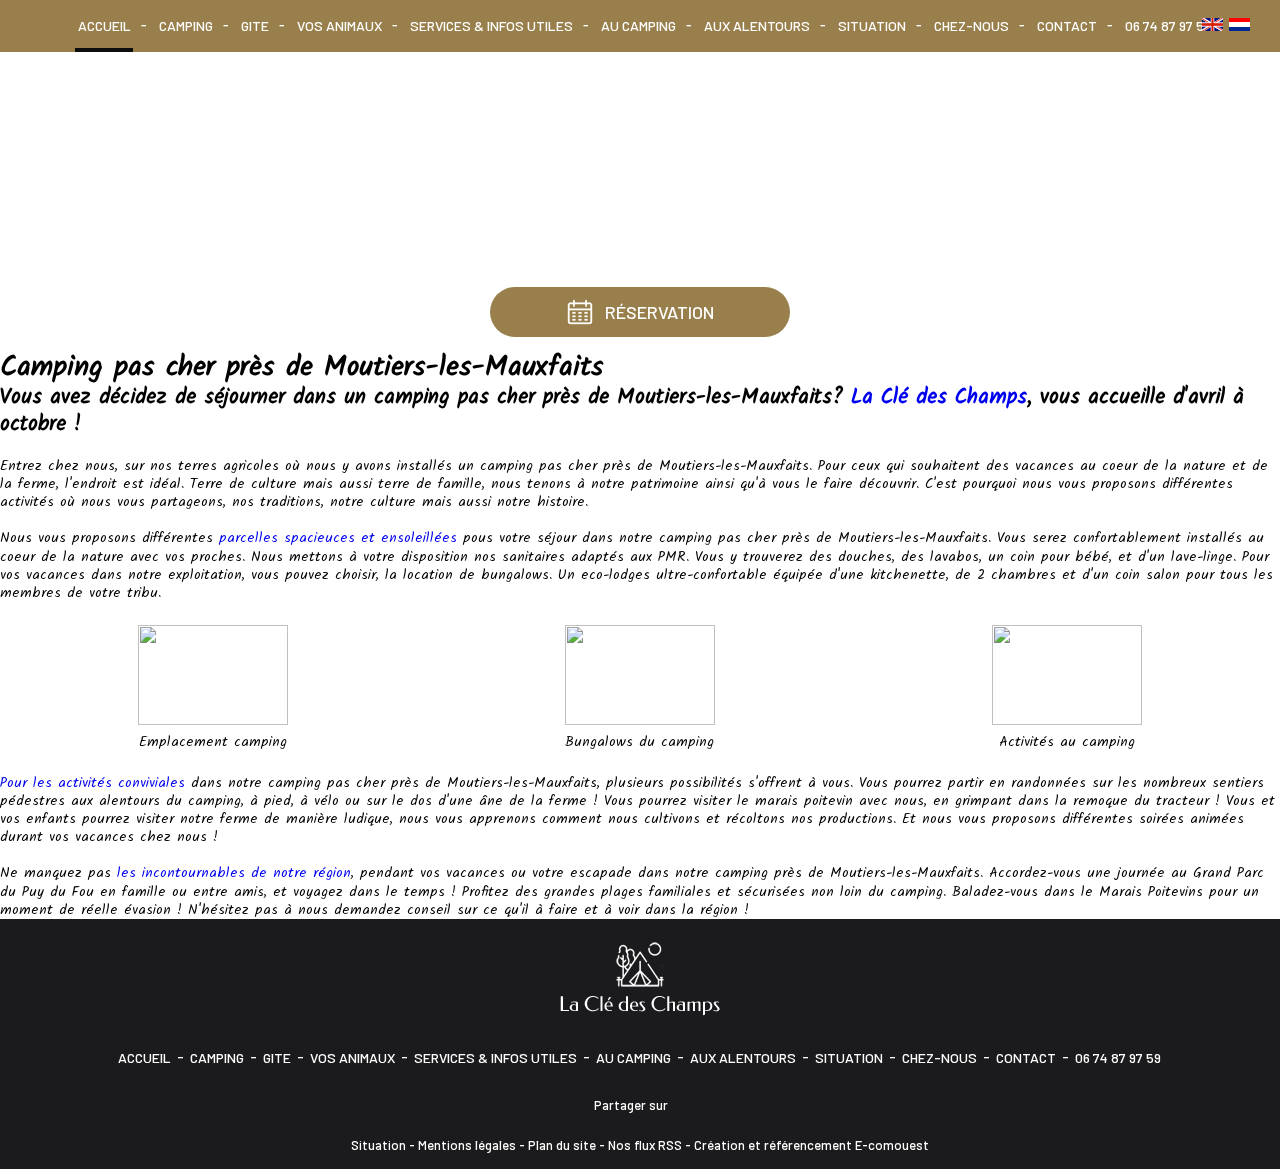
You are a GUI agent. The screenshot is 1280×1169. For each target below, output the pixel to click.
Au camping (638, 25)
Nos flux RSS (645, 1145)
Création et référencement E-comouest (811, 1145)
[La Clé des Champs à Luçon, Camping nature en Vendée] (640, 977)
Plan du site (562, 1145)
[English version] (1212, 24)
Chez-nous (971, 25)
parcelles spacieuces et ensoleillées (338, 538)
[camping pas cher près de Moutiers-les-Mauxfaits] (213, 674)
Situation (872, 25)
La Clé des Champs (939, 397)
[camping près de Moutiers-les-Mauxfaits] (640, 674)
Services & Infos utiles (491, 25)
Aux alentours (757, 25)
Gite (255, 25)
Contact (1067, 25)
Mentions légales (467, 1145)
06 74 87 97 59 (1168, 25)
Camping (186, 25)
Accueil (104, 25)
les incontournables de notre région (234, 873)
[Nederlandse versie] (1239, 24)
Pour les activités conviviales (92, 783)
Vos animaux (339, 25)
